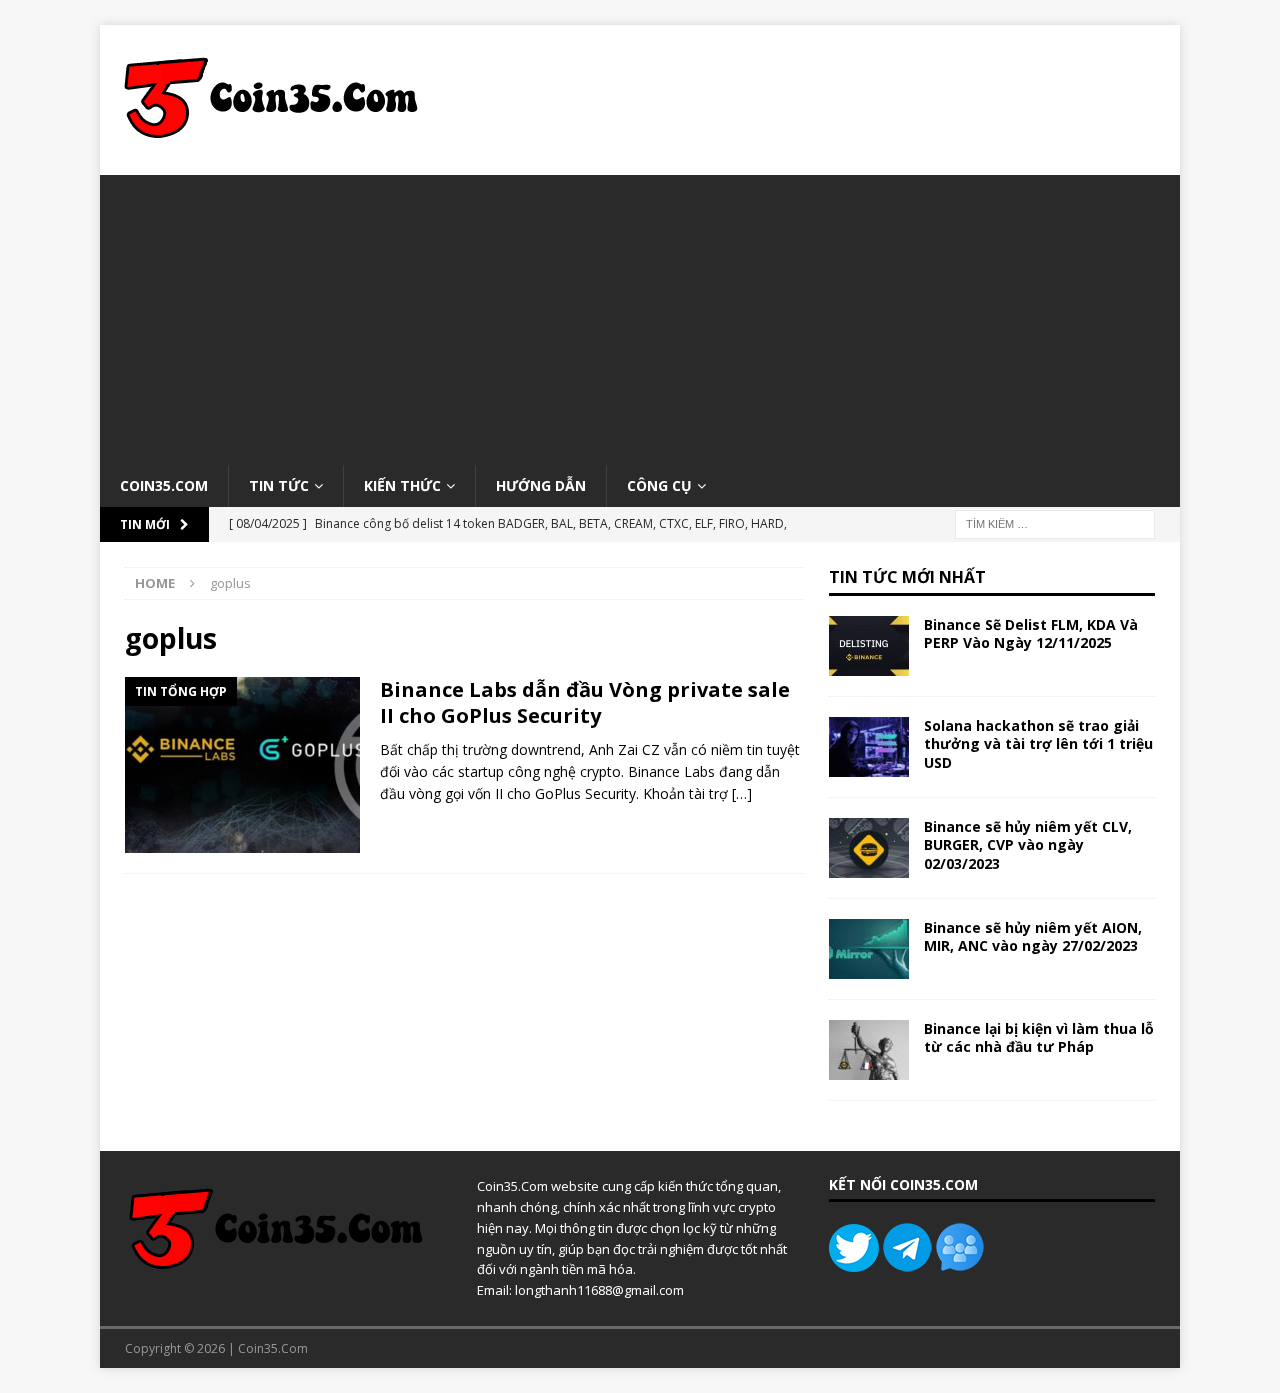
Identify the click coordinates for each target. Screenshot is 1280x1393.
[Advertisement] (640, 315)
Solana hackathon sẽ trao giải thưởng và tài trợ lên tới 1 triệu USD (1038, 743)
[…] (742, 793)
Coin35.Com (164, 485)
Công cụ (659, 485)
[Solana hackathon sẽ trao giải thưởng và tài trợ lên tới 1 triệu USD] (869, 747)
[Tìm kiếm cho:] (1055, 523)
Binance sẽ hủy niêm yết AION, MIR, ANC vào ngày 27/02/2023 (1033, 936)
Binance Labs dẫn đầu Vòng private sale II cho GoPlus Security (585, 702)
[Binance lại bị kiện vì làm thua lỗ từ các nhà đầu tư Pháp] (869, 1050)
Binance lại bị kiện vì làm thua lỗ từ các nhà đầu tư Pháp (1039, 1037)
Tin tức (279, 485)
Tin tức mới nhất (907, 577)
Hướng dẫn (541, 485)
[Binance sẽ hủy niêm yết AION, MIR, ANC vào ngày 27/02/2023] (869, 949)
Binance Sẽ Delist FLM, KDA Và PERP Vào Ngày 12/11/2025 (1031, 633)
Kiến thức (402, 485)
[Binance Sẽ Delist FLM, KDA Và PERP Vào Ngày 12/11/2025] (869, 646)
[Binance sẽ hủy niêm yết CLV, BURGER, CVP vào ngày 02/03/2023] (869, 848)
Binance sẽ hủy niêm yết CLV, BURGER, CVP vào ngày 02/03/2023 (1028, 844)
